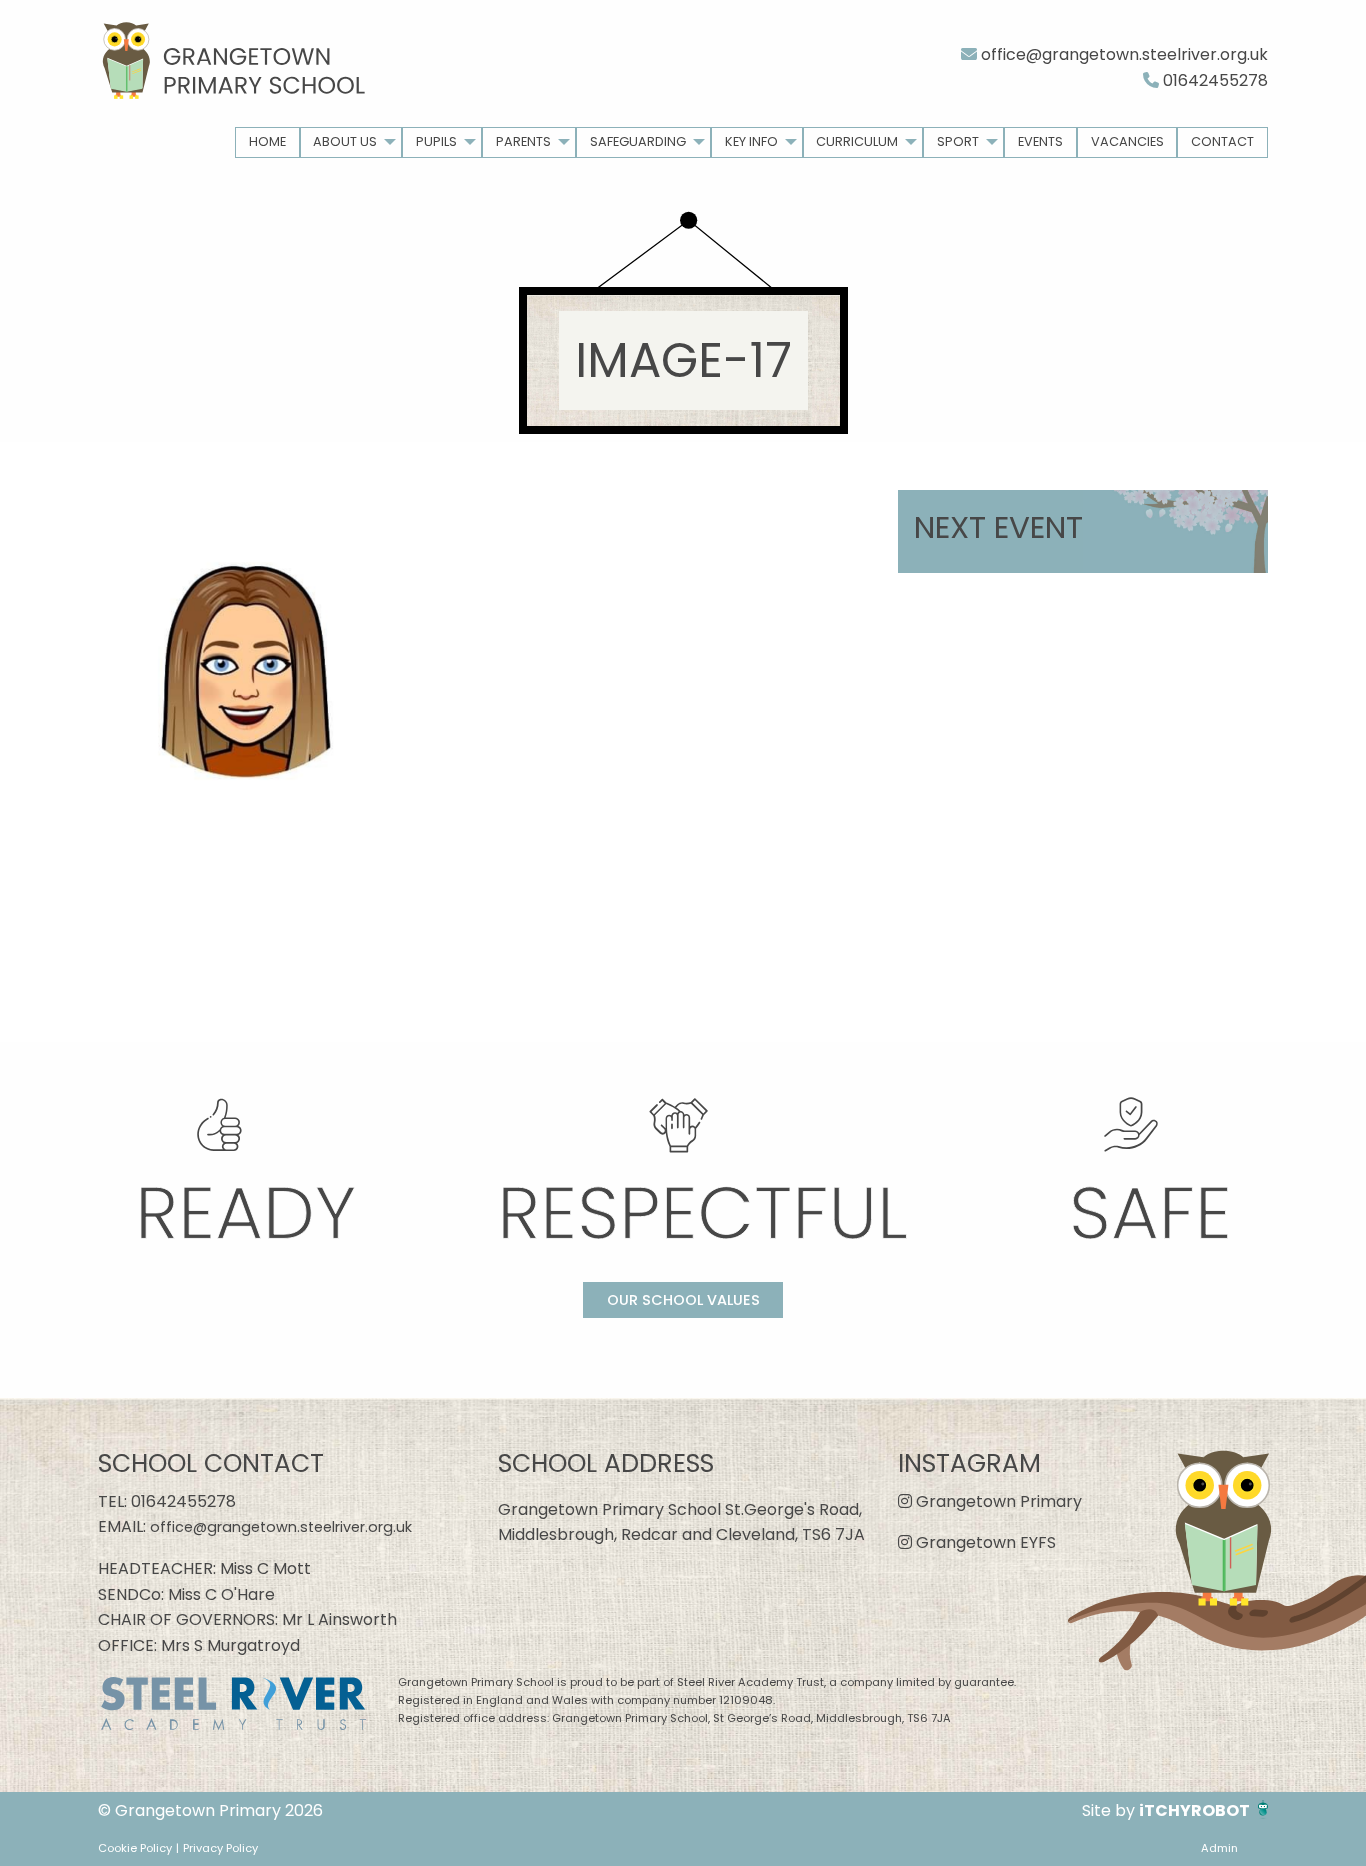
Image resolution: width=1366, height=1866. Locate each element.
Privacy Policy (220, 1848)
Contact (1222, 141)
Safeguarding (638, 141)
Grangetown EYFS (984, 1542)
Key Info (751, 141)
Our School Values (683, 1300)
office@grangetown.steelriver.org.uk (1122, 54)
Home (267, 141)
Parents (523, 141)
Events (1040, 141)
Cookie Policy (135, 1848)
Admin (1219, 1848)
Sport (958, 141)
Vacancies (1127, 141)
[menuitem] (267, 142)
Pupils (436, 141)
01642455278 (1213, 80)
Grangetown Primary (997, 1501)
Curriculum (857, 141)
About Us (345, 141)
